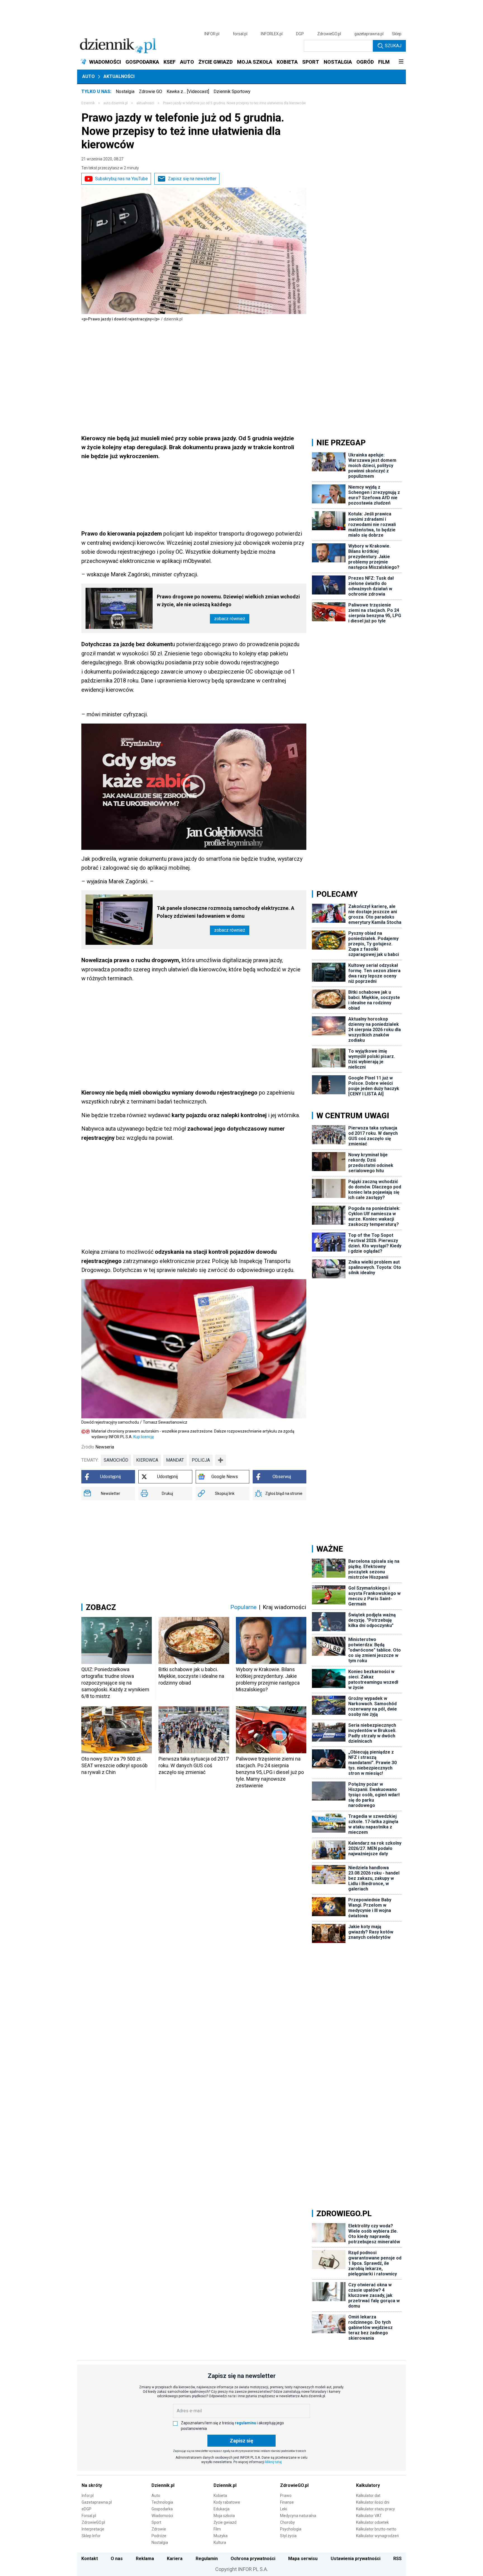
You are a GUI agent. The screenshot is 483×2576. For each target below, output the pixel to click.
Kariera (175, 2559)
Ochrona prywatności (253, 2559)
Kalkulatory (368, 2485)
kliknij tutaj (274, 2462)
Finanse (287, 2502)
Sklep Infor (91, 2536)
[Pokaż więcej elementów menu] (401, 62)
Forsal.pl (89, 2516)
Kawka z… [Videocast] (188, 91)
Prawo (286, 2496)
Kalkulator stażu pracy (376, 2509)
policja (201, 1460)
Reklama (145, 2559)
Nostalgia (125, 91)
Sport (156, 2522)
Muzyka (221, 2536)
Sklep (397, 34)
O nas (117, 2559)
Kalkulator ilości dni (373, 2502)
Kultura (220, 2542)
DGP (300, 34)
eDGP (87, 2509)
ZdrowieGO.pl (329, 34)
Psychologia (291, 2529)
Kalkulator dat (368, 2496)
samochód (116, 1460)
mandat (175, 1460)
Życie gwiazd (225, 2522)
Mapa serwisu (303, 2559)
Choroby (287, 2522)
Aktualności (119, 76)
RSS (397, 2559)
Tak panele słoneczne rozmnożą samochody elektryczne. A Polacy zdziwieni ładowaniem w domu (226, 912)
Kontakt (90, 2559)
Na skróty (92, 2485)
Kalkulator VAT (369, 2516)
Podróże (159, 2536)
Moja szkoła (224, 2516)
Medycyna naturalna (298, 2516)
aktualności (145, 103)
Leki (284, 2509)
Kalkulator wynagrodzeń (377, 2536)
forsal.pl (240, 34)
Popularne (243, 1607)
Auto (88, 76)
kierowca (147, 1460)
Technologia (162, 2502)
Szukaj (393, 46)
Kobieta (220, 2496)
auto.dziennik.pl (116, 103)
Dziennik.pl (163, 2485)
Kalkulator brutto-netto (376, 2529)
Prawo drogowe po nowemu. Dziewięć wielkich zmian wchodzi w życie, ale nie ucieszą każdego (228, 600)
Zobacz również (230, 619)
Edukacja (222, 2509)
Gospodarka (162, 2509)
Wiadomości (162, 2516)
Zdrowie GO (151, 91)
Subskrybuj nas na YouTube (121, 179)
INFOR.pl (212, 34)
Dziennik (88, 103)
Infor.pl (88, 2496)
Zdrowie (159, 2529)
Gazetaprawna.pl (97, 2502)
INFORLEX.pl (272, 34)
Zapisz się (241, 2441)
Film (217, 2529)
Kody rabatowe (227, 2502)
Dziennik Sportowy (232, 91)
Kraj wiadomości (285, 1607)
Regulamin (207, 2559)
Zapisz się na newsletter (192, 179)
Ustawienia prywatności (356, 2559)
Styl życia (288, 2536)
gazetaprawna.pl (369, 34)
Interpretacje (93, 2529)
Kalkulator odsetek (372, 2522)
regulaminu (245, 2423)
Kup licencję (144, 1437)
